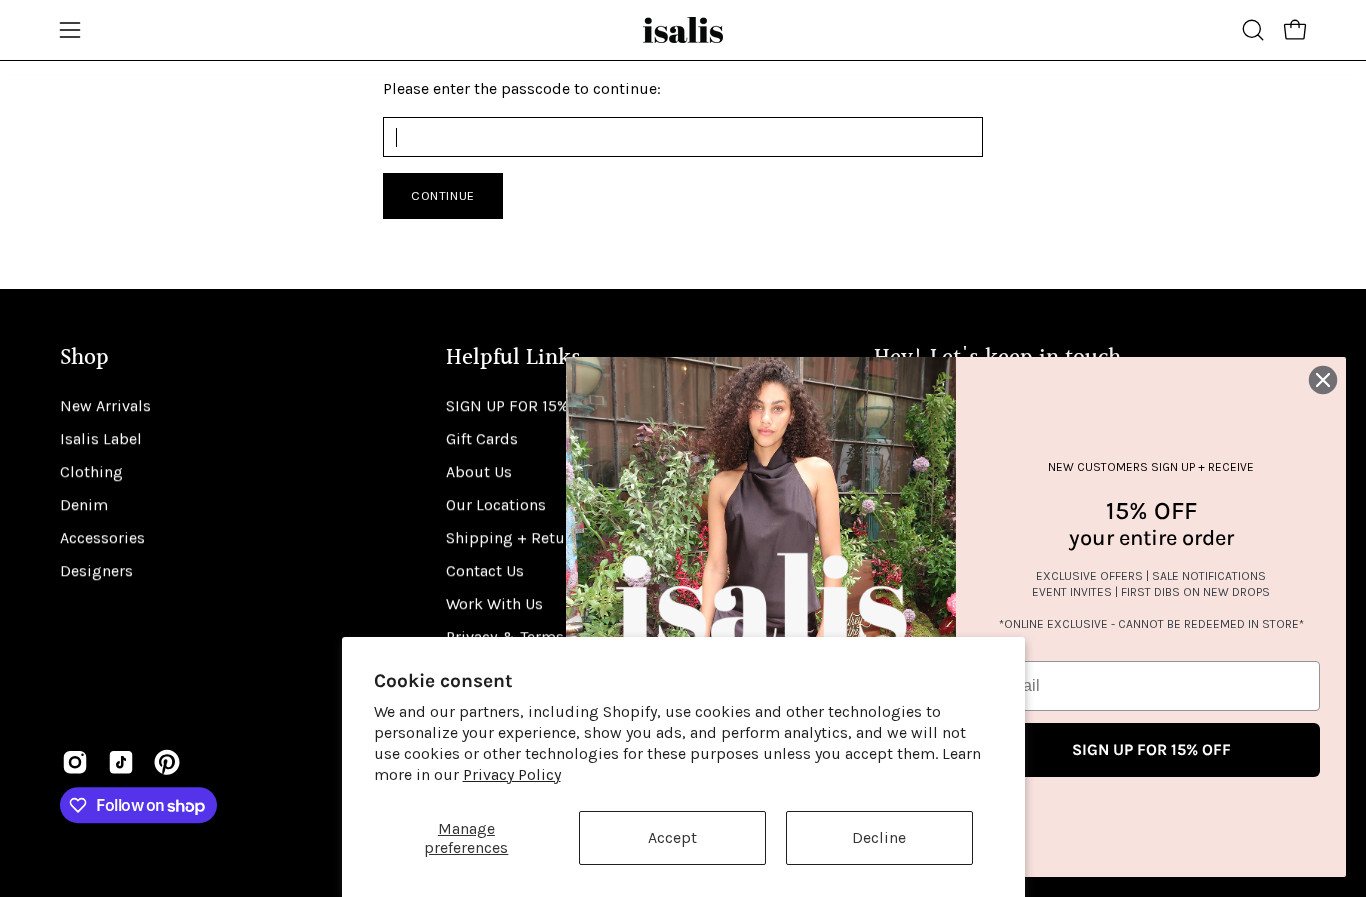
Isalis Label (101, 438)
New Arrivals (105, 405)
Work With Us (494, 603)
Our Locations (496, 504)
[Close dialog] (1323, 380)
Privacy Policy (512, 774)
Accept (672, 837)
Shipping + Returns (517, 537)
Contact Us (485, 570)
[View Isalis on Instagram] (75, 762)
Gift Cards (482, 438)
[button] (1253, 30)
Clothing (91, 471)
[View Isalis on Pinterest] (167, 762)
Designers (96, 570)
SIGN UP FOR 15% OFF (523, 405)
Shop (84, 358)
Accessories (102, 537)
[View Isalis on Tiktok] (121, 762)
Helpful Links (513, 358)
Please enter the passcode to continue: (522, 88)
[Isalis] (683, 30)
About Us (479, 471)
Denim (84, 504)
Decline (879, 837)
